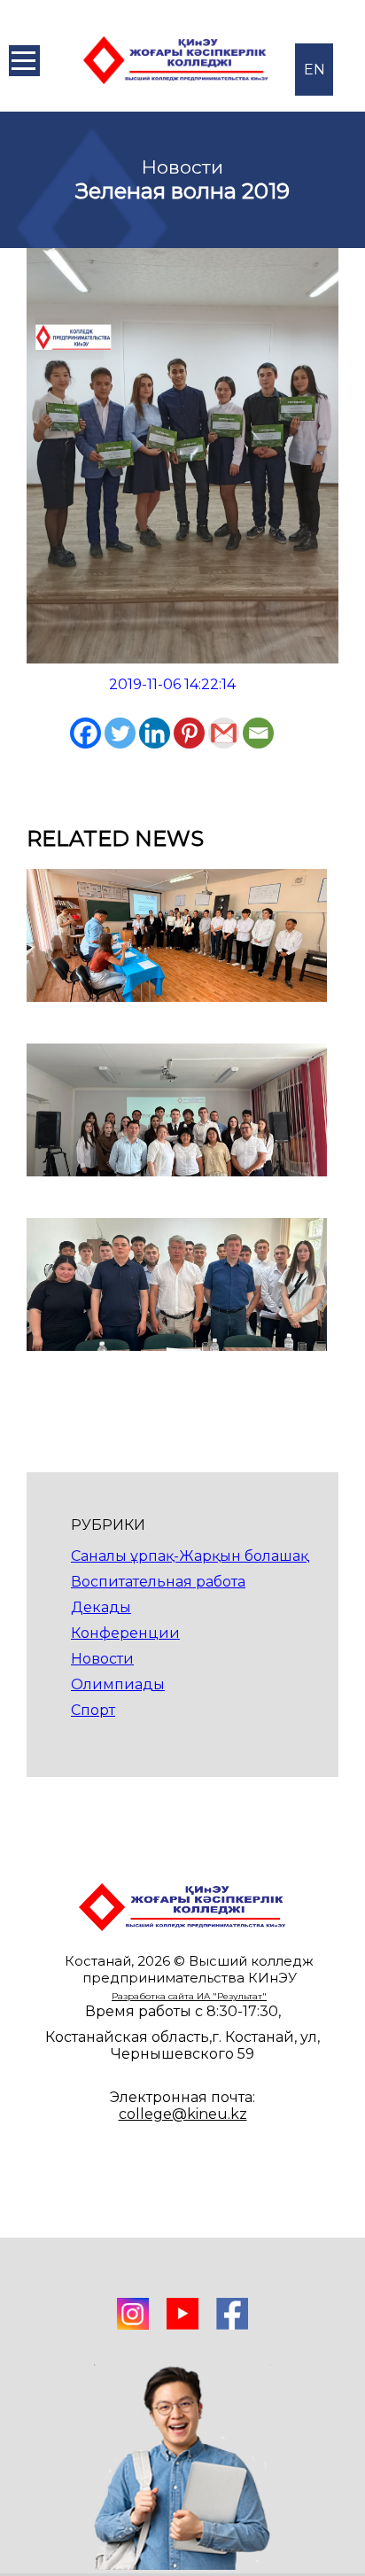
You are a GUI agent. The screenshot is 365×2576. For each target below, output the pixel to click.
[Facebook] (85, 733)
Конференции (125, 1633)
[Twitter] (120, 733)
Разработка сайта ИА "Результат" (189, 1996)
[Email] (258, 733)
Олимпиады (118, 1684)
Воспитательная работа (158, 1582)
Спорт (93, 1710)
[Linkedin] (155, 733)
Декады (101, 1607)
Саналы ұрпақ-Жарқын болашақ (190, 1556)
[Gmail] (224, 733)
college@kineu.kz (183, 2114)
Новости (102, 1659)
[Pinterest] (189, 733)
